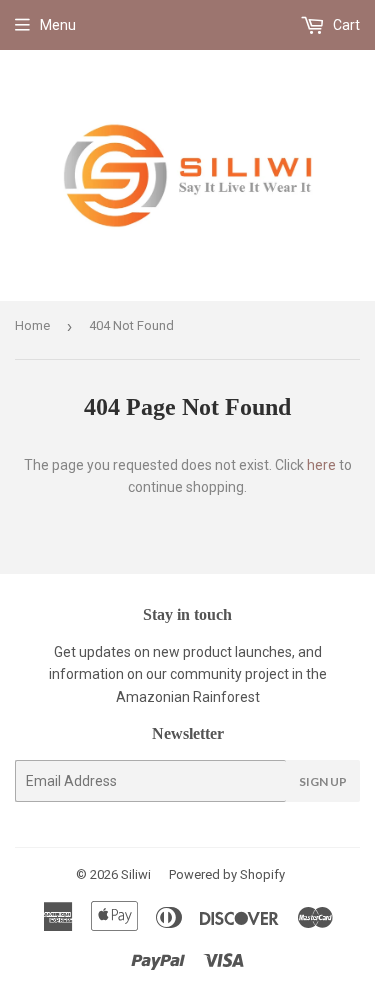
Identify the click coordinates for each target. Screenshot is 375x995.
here (321, 465)
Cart (345, 25)
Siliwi (136, 874)
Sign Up (323, 781)
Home (32, 325)
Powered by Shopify (227, 874)
